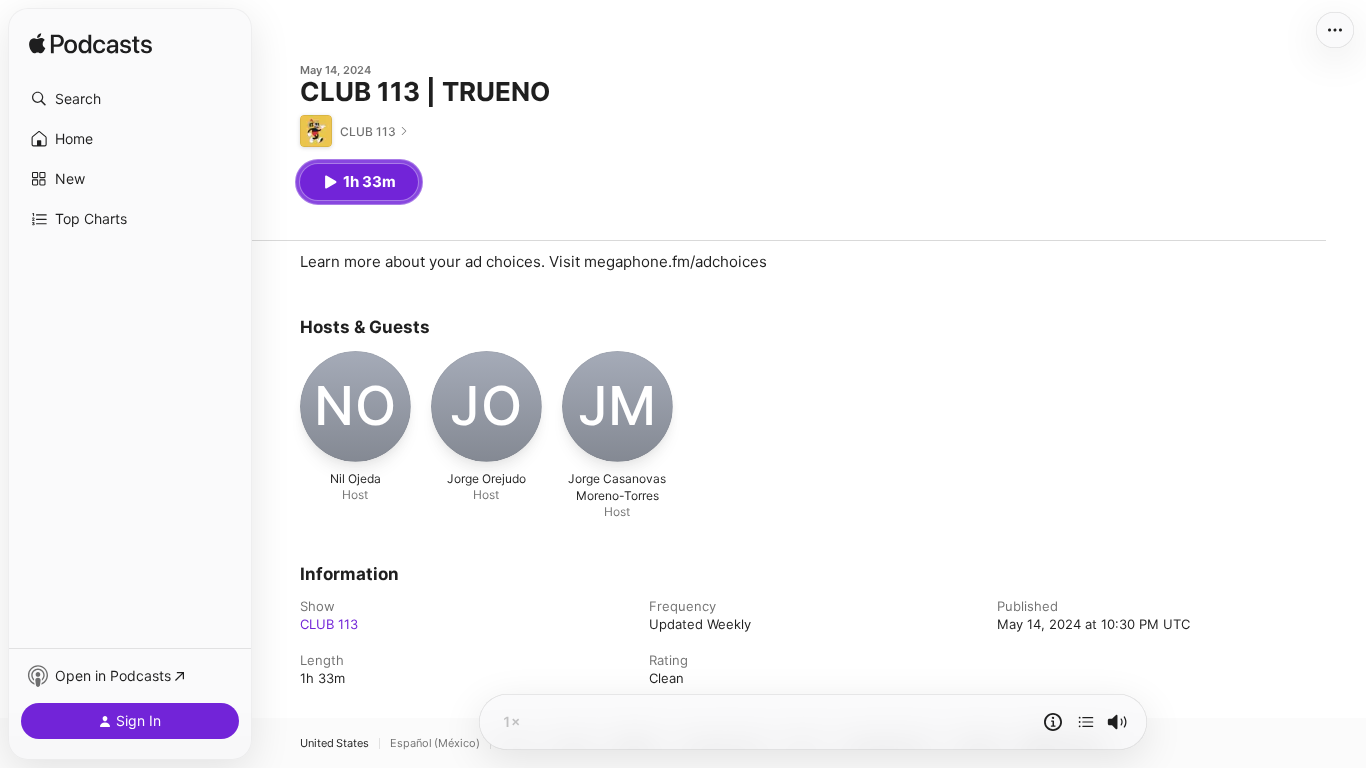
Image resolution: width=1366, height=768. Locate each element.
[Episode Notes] (1053, 722)
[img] (90, 45)
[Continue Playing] (1086, 722)
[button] (130, 99)
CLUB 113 (329, 624)
